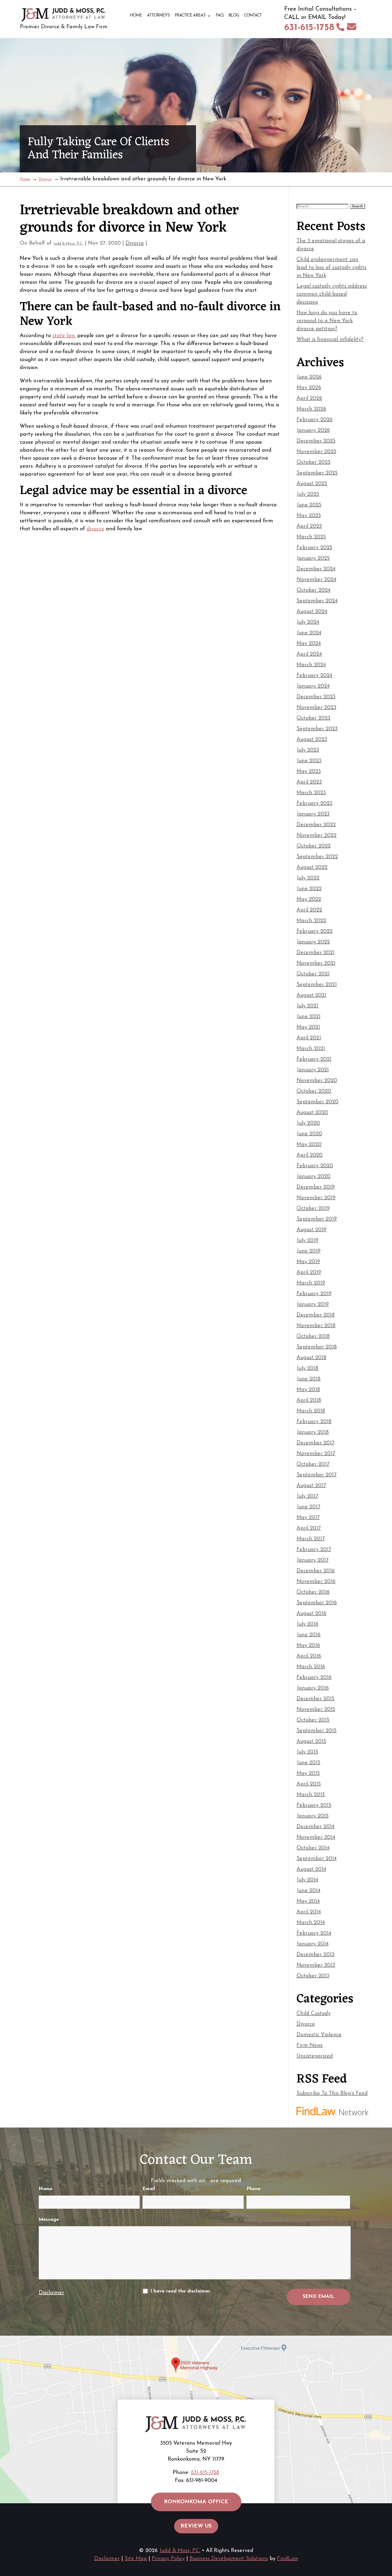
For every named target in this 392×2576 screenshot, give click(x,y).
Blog (234, 16)
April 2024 (309, 654)
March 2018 (311, 1411)
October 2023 (313, 718)
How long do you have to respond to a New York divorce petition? (327, 321)
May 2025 (309, 516)
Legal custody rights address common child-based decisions (332, 294)
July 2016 (307, 1624)
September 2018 (317, 1347)
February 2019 (314, 1294)
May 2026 (309, 388)
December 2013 (315, 1955)
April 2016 (309, 1656)
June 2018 (309, 1379)
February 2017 (314, 1550)
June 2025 (309, 505)
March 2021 (311, 1049)
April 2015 (309, 1784)
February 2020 (315, 1166)
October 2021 (313, 974)
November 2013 (316, 1965)
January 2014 (313, 1944)
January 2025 (313, 558)
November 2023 (316, 707)
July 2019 (307, 1240)
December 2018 (316, 1315)
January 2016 (313, 1688)
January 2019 (313, 1304)
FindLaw (288, 2559)
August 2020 (312, 1113)
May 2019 (308, 1262)
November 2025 (316, 452)
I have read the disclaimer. (182, 2291)
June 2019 (309, 1251)
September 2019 (317, 1219)
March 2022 (311, 921)
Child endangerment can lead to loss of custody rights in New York (331, 268)
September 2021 (317, 985)
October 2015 (313, 1720)
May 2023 (309, 771)
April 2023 (309, 782)
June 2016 (309, 1635)
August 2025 (312, 484)
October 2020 (314, 1091)
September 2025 (317, 473)
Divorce (135, 243)
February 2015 (314, 1805)
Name (46, 2189)
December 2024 (316, 569)
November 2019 (316, 1198)
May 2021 (308, 1027)
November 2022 (317, 835)
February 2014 (314, 1933)
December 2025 (316, 441)
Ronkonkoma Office (196, 2502)
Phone (253, 2189)
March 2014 (311, 1923)
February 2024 (314, 676)
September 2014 (317, 1859)
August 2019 (311, 1230)
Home (136, 16)
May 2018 (308, 1390)
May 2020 (309, 1145)
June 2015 (308, 1763)
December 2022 (316, 825)
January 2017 (313, 1560)
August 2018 (311, 1358)
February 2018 (314, 1422)
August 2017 (311, 1486)
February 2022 (315, 931)
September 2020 (317, 1102)
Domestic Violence (319, 2035)
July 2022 (308, 878)
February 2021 (314, 1059)
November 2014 (316, 1837)
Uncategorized (315, 2056)
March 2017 (311, 1539)
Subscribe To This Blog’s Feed (332, 2093)
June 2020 (309, 1134)
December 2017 (315, 1443)
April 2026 (309, 398)
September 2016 (317, 1603)
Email (150, 2189)
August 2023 (312, 739)
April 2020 (310, 1155)
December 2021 (316, 953)
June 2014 (308, 1891)
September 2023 (317, 729)
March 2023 (311, 793)
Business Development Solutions (229, 2559)
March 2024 (311, 665)
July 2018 (307, 1368)
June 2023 (309, 761)
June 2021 (309, 1017)
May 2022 (309, 899)
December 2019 (316, 1187)
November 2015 (316, 1709)
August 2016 (311, 1613)
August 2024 (312, 612)
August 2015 (311, 1741)
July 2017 (307, 1496)
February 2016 (314, 1677)
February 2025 (314, 548)
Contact (253, 16)
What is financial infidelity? (330, 339)
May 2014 (308, 1901)
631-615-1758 (309, 28)
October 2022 (314, 846)
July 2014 (307, 1880)
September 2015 (317, 1731)
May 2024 (309, 644)
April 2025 (309, 526)
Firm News (310, 2045)
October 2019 (313, 1208)
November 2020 (317, 1081)
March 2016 (311, 1667)
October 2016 (313, 1592)
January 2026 (313, 430)
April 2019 (309, 1272)
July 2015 (307, 1752)
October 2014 (313, 1848)
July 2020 (308, 1123)
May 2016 (308, 1645)
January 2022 (313, 942)
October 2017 (313, 1464)
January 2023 (313, 814)
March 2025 (311, 537)
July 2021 (307, 1006)
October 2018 (313, 1336)
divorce (95, 529)
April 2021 (309, 1038)
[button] (387, 2537)
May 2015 (308, 1773)
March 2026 (311, 409)
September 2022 (317, 857)
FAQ (220, 16)
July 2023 (308, 750)
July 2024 (308, 622)
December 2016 (316, 1571)
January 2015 (313, 1816)
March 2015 (311, 1795)
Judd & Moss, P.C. (68, 244)
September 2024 (317, 601)
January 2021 (313, 1070)
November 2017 (316, 1454)
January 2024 (313, 686)
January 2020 (313, 1176)
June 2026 (309, 377)
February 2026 (315, 420)
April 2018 (309, 1400)
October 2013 (313, 1976)
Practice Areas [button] (190, 16)
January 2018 (313, 1432)
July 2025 (308, 494)
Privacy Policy (168, 2559)
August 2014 (311, 1869)
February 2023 (314, 803)
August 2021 (311, 995)
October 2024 (313, 590)
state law (64, 336)
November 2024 (316, 580)
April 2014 (309, 1912)
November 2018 (316, 1326)
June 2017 (308, 1507)
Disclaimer (51, 2293)
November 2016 (316, 1582)
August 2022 (312, 867)
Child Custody (314, 2013)
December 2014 (315, 1827)
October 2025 (313, 462)
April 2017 (309, 1528)
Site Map (136, 2559)
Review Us (196, 2526)
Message (49, 2220)
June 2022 (309, 889)
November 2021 (316, 963)
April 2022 (309, 910)
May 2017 (308, 1518)
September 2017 (317, 1475)
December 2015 (315, 1699)
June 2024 (309, 633)
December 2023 (316, 697)
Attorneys (158, 16)
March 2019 (311, 1283)
